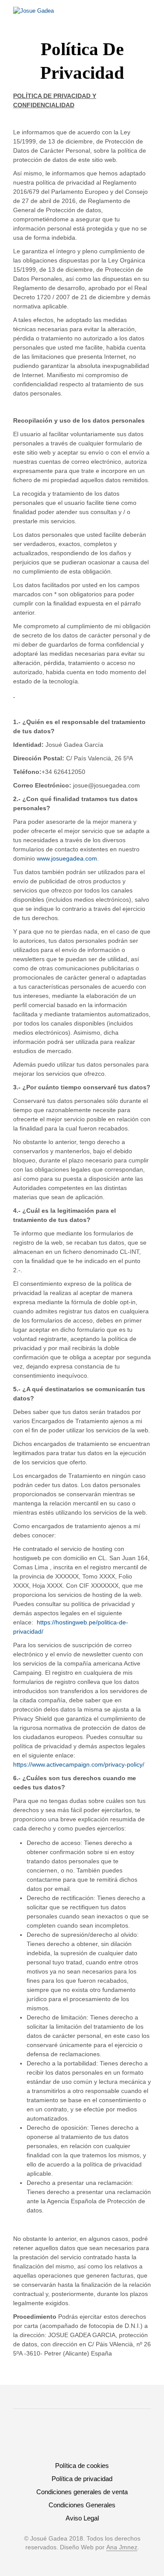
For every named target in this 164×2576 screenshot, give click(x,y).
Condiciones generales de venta (82, 2492)
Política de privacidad (82, 2479)
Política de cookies (82, 2466)
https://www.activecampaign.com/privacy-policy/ (79, 1764)
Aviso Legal (82, 2518)
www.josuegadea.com (67, 858)
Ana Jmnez (122, 2547)
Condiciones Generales (82, 2505)
